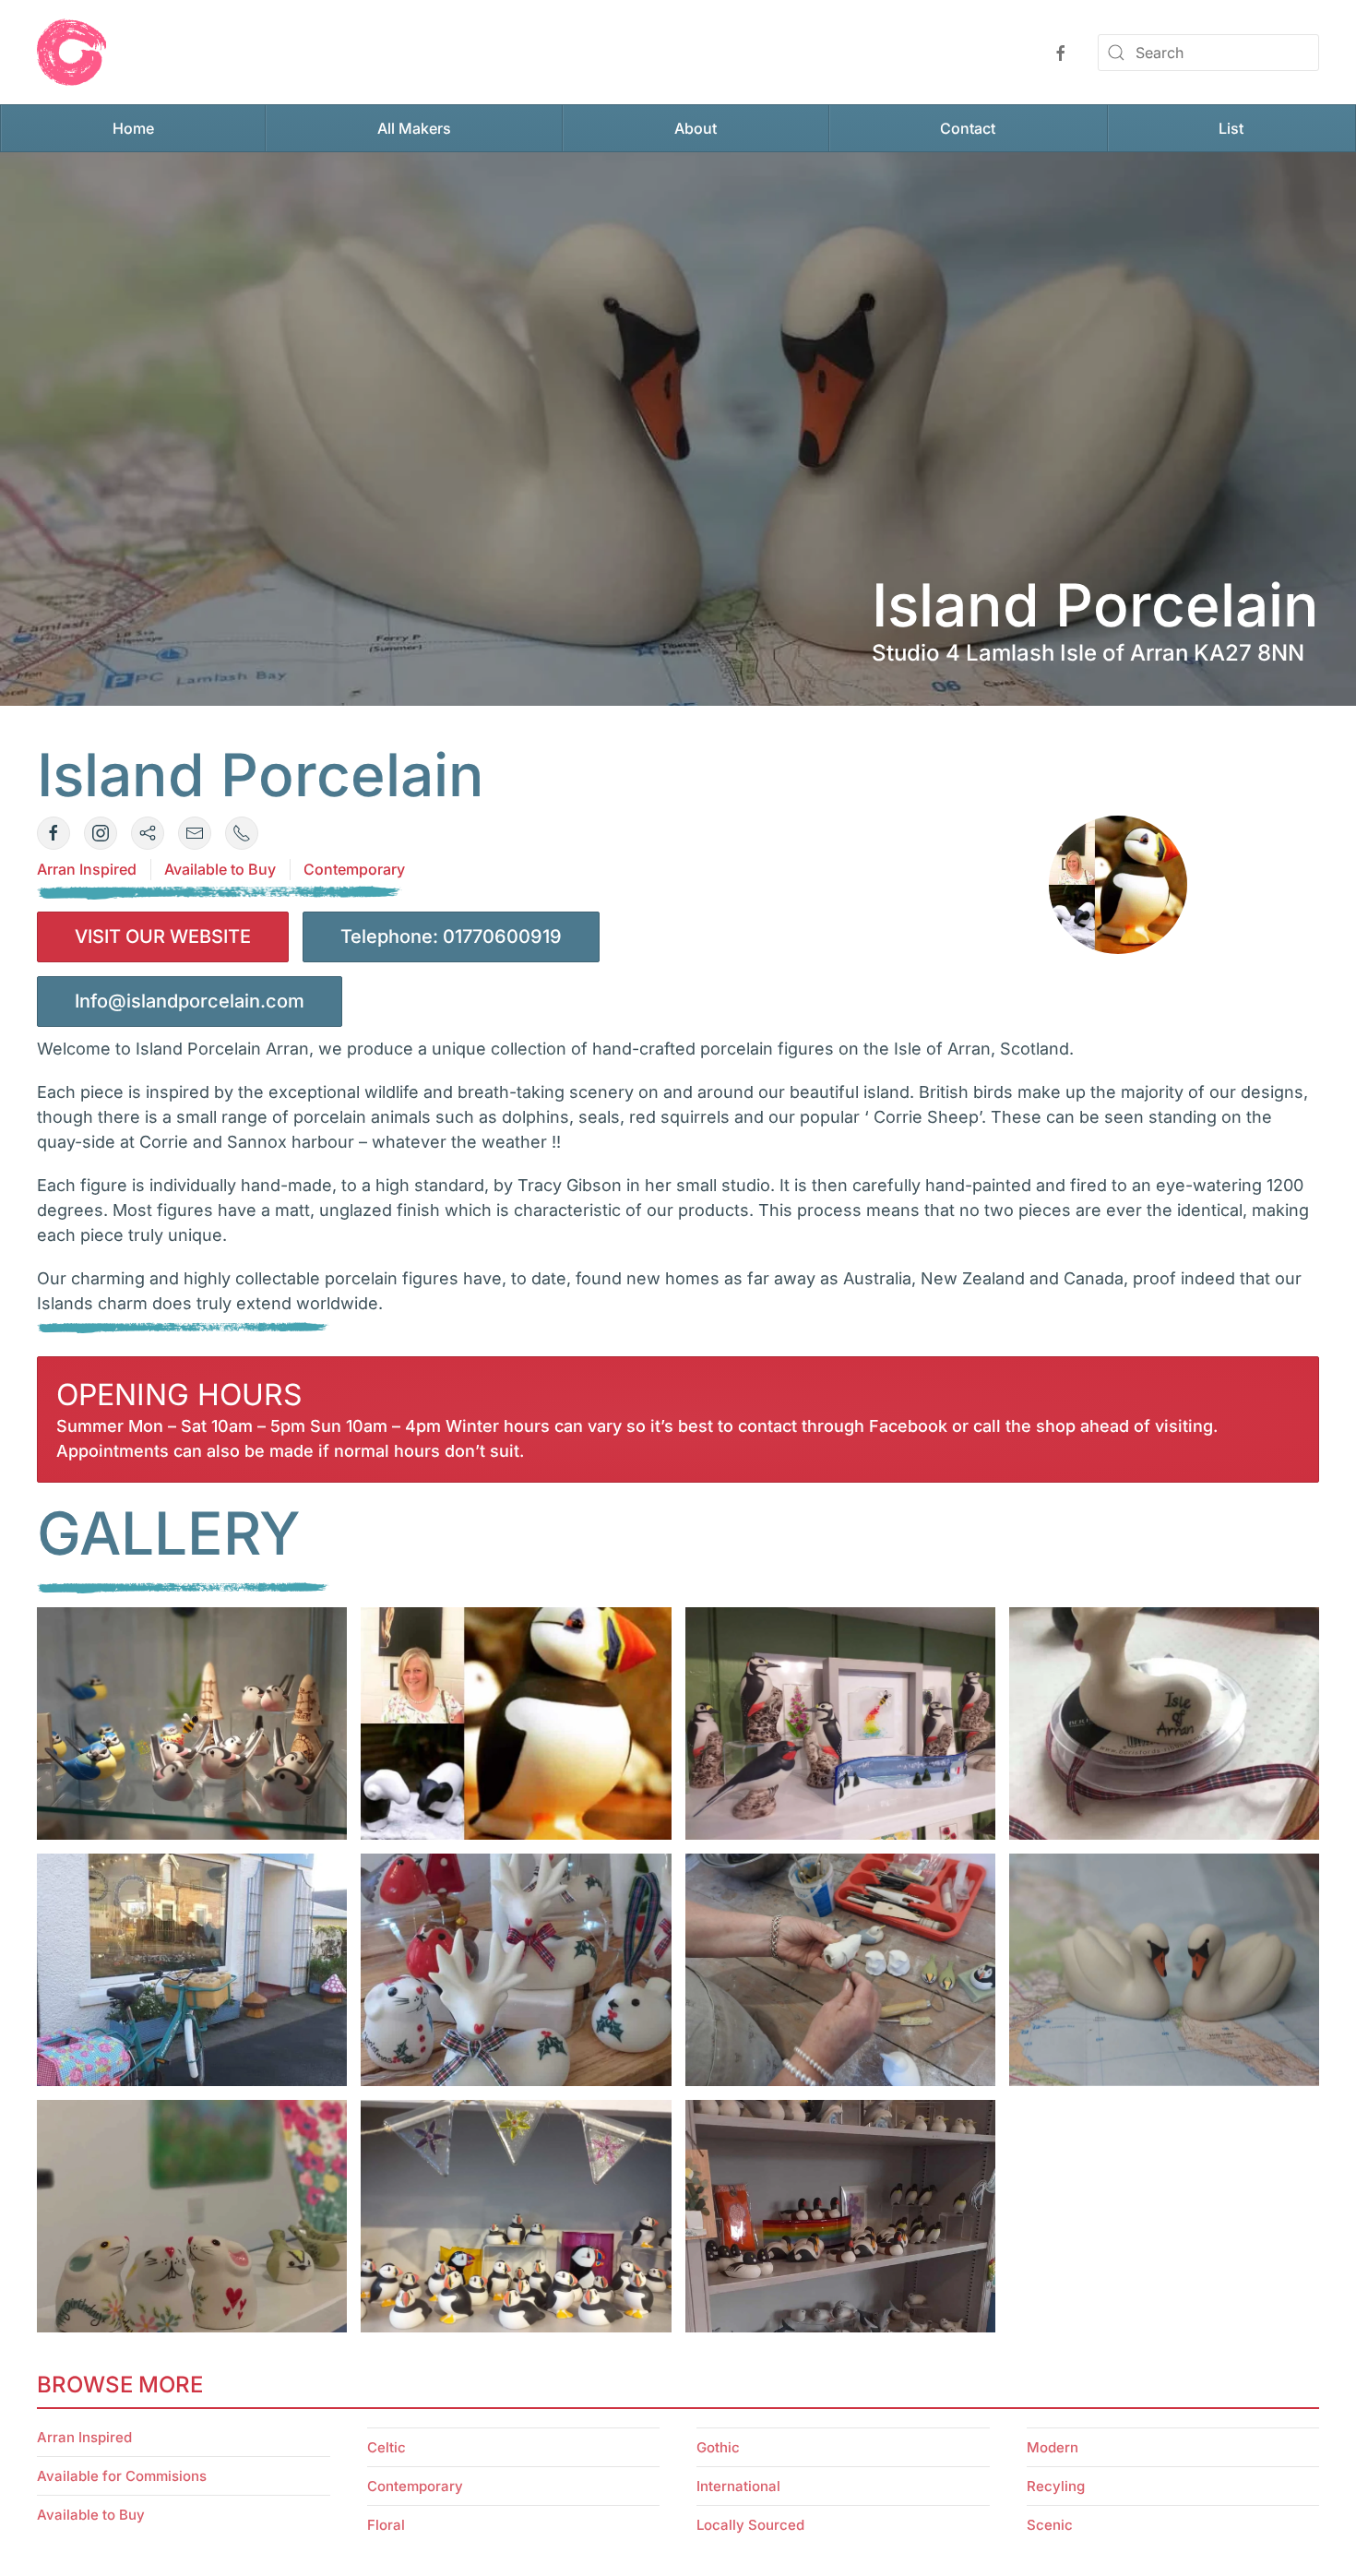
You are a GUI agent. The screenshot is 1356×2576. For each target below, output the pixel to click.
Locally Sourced (750, 2525)
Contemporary (354, 869)
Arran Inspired (87, 869)
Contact (968, 128)
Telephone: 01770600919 (451, 936)
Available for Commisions (122, 2476)
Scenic (1050, 2525)
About (696, 128)
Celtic (387, 2447)
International (738, 2486)
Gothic (718, 2447)
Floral (386, 2525)
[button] (192, 1723)
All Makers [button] (414, 128)
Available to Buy (220, 869)
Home (133, 128)
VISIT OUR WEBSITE (163, 936)
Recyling (1056, 2486)
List (1231, 128)
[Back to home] (71, 52)
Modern (1053, 2447)
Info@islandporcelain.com (190, 1001)
